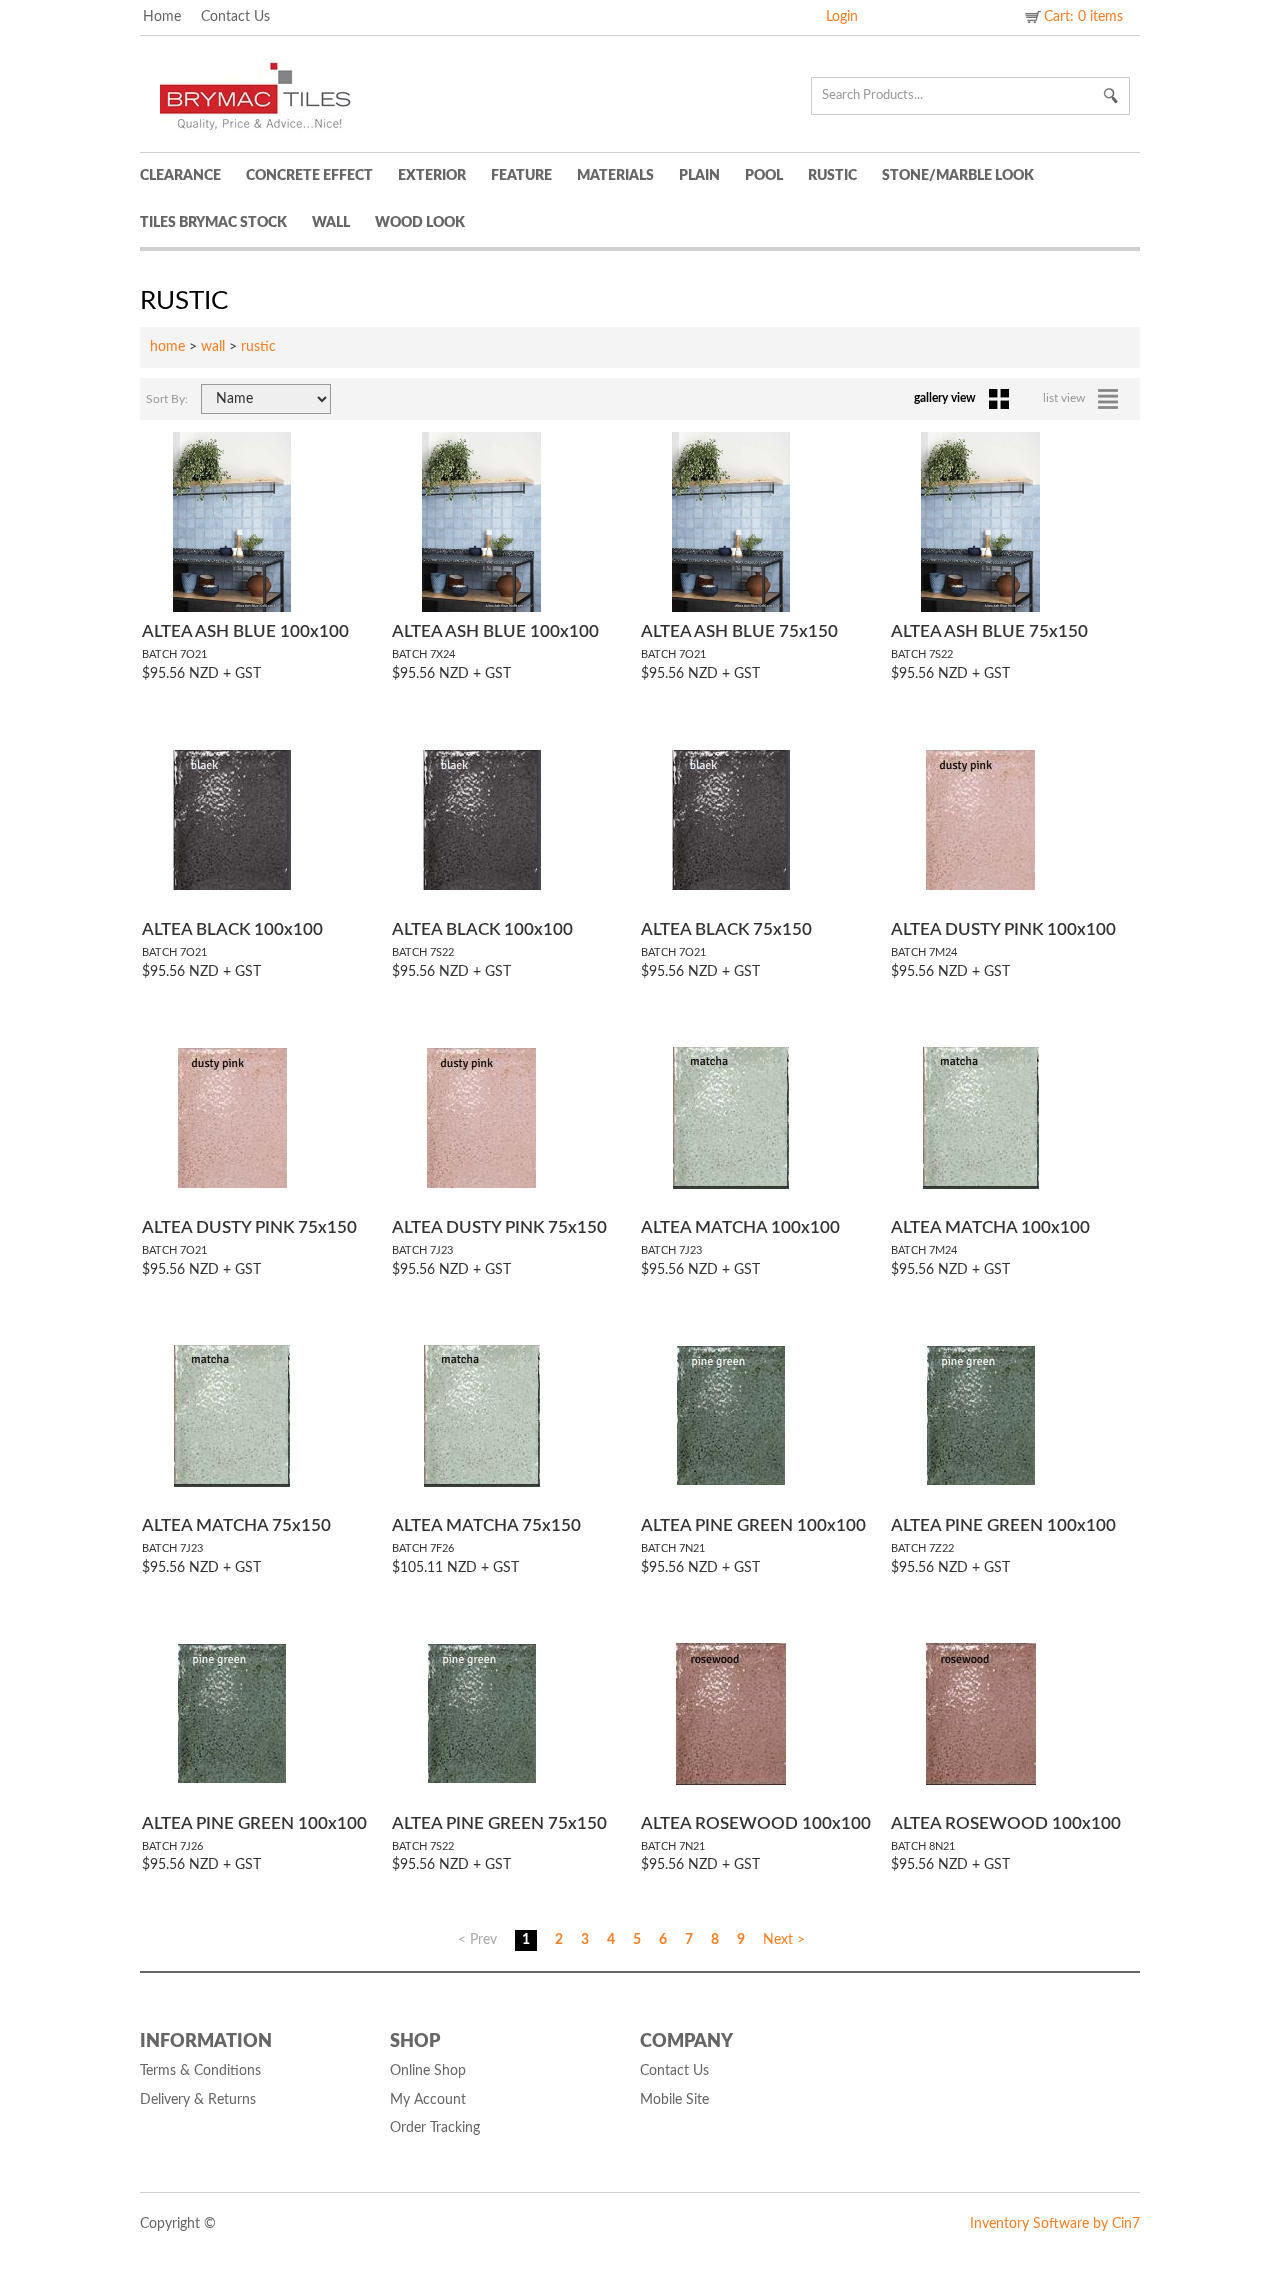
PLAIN (699, 176)
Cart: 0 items (1083, 17)
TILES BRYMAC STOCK (213, 223)
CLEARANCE (180, 176)
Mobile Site (674, 2100)
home (167, 347)
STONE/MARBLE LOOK (958, 176)
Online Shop (428, 2071)
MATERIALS (615, 176)
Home (162, 17)
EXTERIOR (432, 176)
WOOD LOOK (420, 223)
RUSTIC (832, 176)
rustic (258, 347)
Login (842, 17)
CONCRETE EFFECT (309, 176)
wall (213, 347)
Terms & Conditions (200, 2071)
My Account (428, 2100)
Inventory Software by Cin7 (1055, 2224)
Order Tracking (435, 2128)
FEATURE (521, 176)
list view (1065, 398)
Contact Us (235, 17)
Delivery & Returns (198, 2100)
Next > (784, 1940)
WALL (331, 223)
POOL (764, 176)
